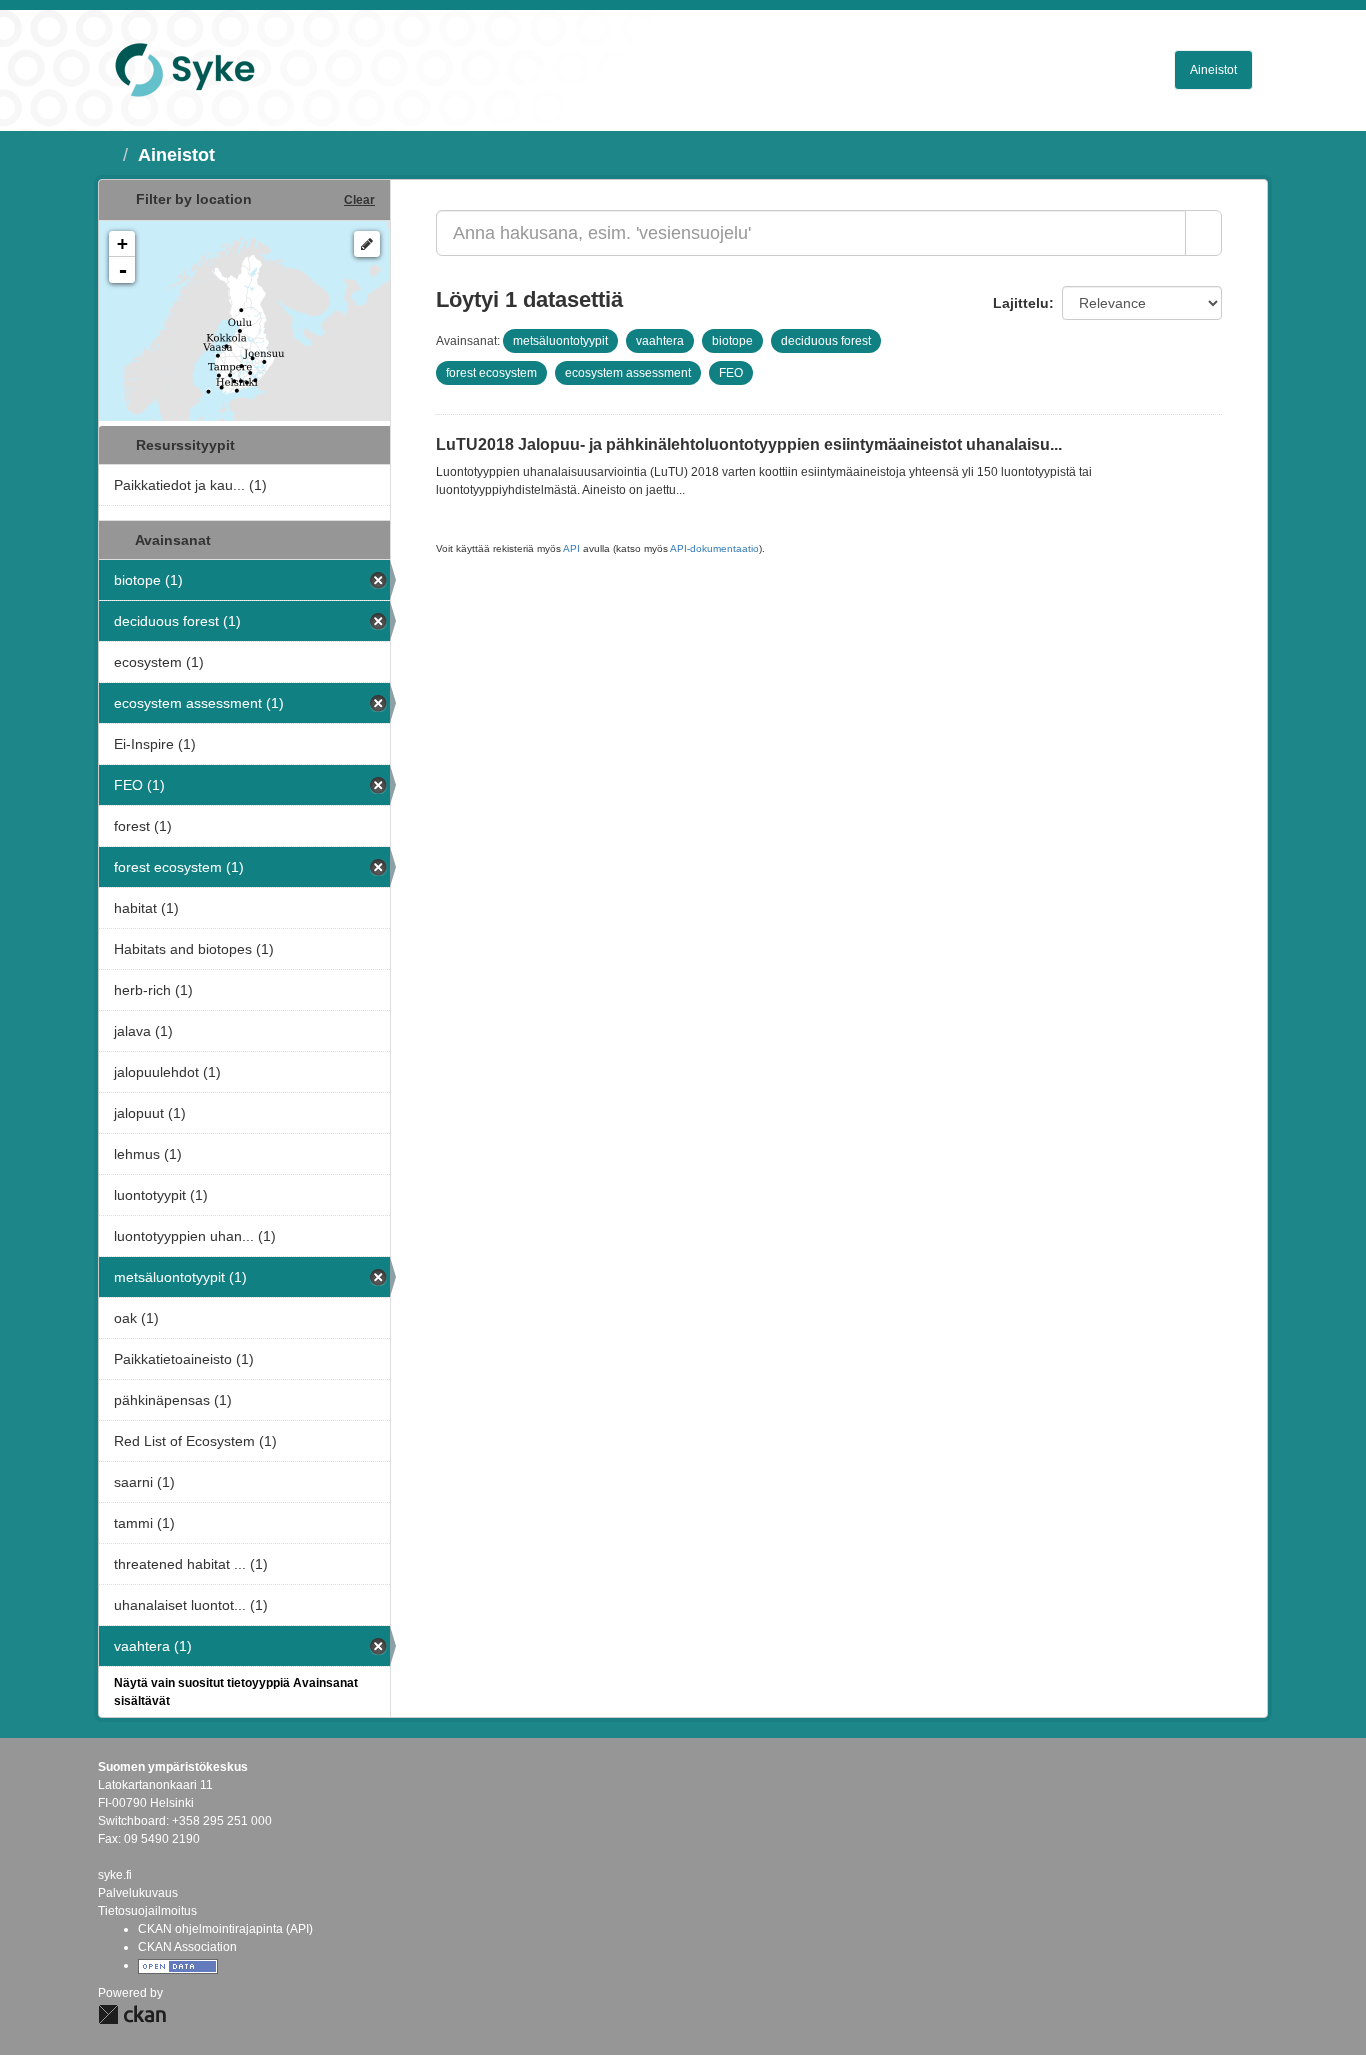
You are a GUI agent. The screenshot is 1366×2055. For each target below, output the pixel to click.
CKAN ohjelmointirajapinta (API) (225, 1929)
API (571, 548)
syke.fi (115, 1875)
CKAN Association (187, 1947)
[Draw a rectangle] (367, 244)
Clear (359, 200)
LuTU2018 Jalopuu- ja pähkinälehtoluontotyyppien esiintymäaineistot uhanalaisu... (749, 444)
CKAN (132, 2014)
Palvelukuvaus (138, 1893)
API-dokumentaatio (714, 548)
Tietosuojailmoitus (147, 1911)
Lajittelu (1021, 303)
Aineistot (1213, 70)
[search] (1203, 233)
